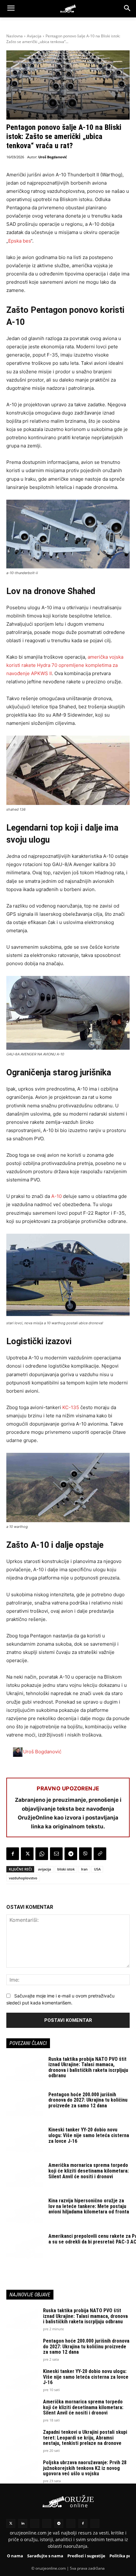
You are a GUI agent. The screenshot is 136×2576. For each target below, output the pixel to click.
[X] (27, 1854)
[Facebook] (13, 1854)
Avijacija (34, 36)
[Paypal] (95, 2523)
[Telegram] (71, 1854)
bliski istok (66, 1869)
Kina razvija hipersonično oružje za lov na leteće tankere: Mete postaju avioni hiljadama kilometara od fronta (89, 2206)
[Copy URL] (100, 1854)
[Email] (56, 1854)
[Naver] (47, 2523)
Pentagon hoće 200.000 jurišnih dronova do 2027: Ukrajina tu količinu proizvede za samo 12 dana (88, 2100)
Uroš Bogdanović (53, 157)
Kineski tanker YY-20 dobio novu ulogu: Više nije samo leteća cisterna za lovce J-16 (89, 2135)
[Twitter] (11, 2523)
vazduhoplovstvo (23, 1878)
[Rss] (35, 2523)
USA (97, 1869)
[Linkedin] (23, 2523)
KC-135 (71, 1407)
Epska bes (19, 241)
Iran (84, 1869)
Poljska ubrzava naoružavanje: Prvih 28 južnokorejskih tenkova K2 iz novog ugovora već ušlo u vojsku (85, 2468)
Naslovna (15, 36)
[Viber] (85, 1854)
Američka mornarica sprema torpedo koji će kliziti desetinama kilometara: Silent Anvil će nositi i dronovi (89, 2171)
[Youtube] (71, 2523)
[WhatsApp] (42, 1854)
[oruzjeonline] (68, 9)
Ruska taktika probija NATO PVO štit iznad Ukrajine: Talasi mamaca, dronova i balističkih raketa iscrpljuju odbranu (88, 2067)
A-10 (56, 1196)
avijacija (44, 1869)
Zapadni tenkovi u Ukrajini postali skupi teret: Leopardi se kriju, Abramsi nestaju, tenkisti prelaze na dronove (85, 2438)
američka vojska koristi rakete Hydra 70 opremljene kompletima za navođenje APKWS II (65, 665)
